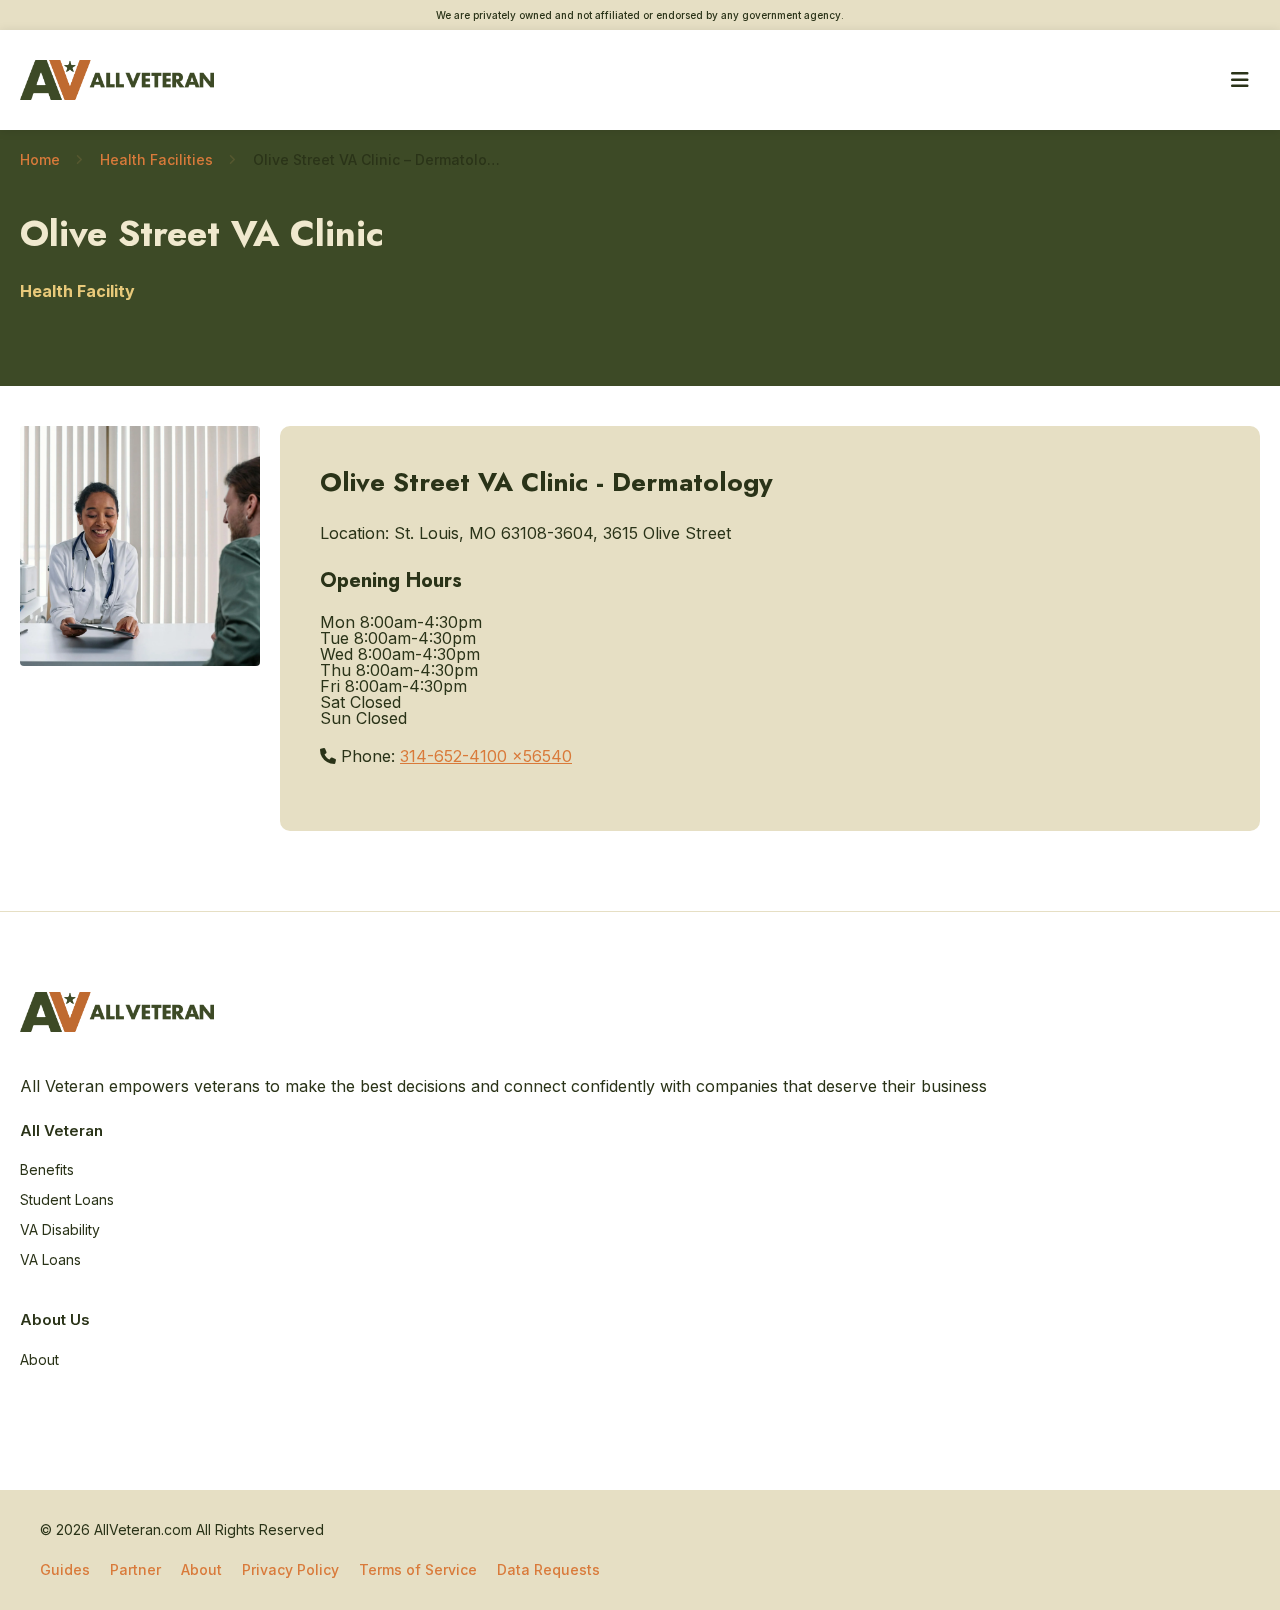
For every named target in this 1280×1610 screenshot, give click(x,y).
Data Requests (548, 1569)
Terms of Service (418, 1569)
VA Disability (60, 1229)
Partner (135, 1569)
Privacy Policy (290, 1569)
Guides (65, 1569)
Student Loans (67, 1199)
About (39, 1359)
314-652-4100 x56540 (486, 756)
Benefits (47, 1169)
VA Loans (50, 1259)
